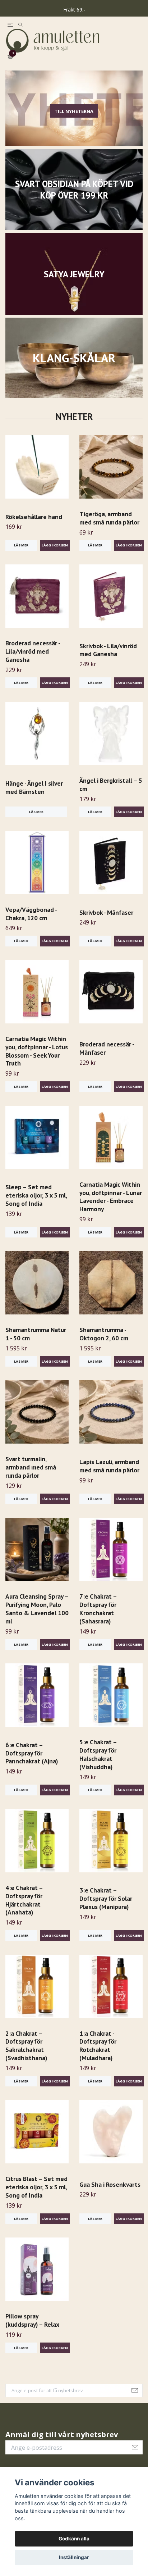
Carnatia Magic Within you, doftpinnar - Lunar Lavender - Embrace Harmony (111, 1208)
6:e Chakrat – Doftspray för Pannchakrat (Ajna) (32, 1764)
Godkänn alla (74, 2539)
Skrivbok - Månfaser (106, 923)
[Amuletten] (74, 46)
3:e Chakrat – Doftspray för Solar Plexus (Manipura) (106, 1910)
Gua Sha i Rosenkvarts (110, 2195)
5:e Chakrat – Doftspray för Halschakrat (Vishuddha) (98, 1766)
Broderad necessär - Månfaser (107, 1059)
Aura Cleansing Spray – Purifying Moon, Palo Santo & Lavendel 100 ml (37, 1620)
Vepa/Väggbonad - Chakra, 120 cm (31, 924)
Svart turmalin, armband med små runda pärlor (31, 1478)
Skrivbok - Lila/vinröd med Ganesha (108, 661)
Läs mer (21, 556)
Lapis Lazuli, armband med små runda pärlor (109, 1477)
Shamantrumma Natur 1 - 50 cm (36, 1345)
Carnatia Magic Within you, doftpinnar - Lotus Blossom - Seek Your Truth (37, 1062)
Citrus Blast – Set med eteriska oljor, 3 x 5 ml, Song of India (36, 2198)
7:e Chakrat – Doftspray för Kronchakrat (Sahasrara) (98, 1620)
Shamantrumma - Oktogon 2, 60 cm (104, 1345)
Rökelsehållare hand (34, 528)
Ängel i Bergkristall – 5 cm (111, 795)
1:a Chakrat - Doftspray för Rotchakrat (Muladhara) (98, 2057)
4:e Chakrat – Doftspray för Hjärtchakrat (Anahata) (24, 1911)
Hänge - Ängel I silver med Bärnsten (34, 799)
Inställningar (74, 2557)
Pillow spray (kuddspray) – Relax (32, 2331)
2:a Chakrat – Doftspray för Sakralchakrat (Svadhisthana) (26, 2057)
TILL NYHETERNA (74, 122)
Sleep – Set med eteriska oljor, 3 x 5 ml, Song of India (36, 1206)
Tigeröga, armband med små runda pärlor (109, 529)
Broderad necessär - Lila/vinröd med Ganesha (33, 662)
